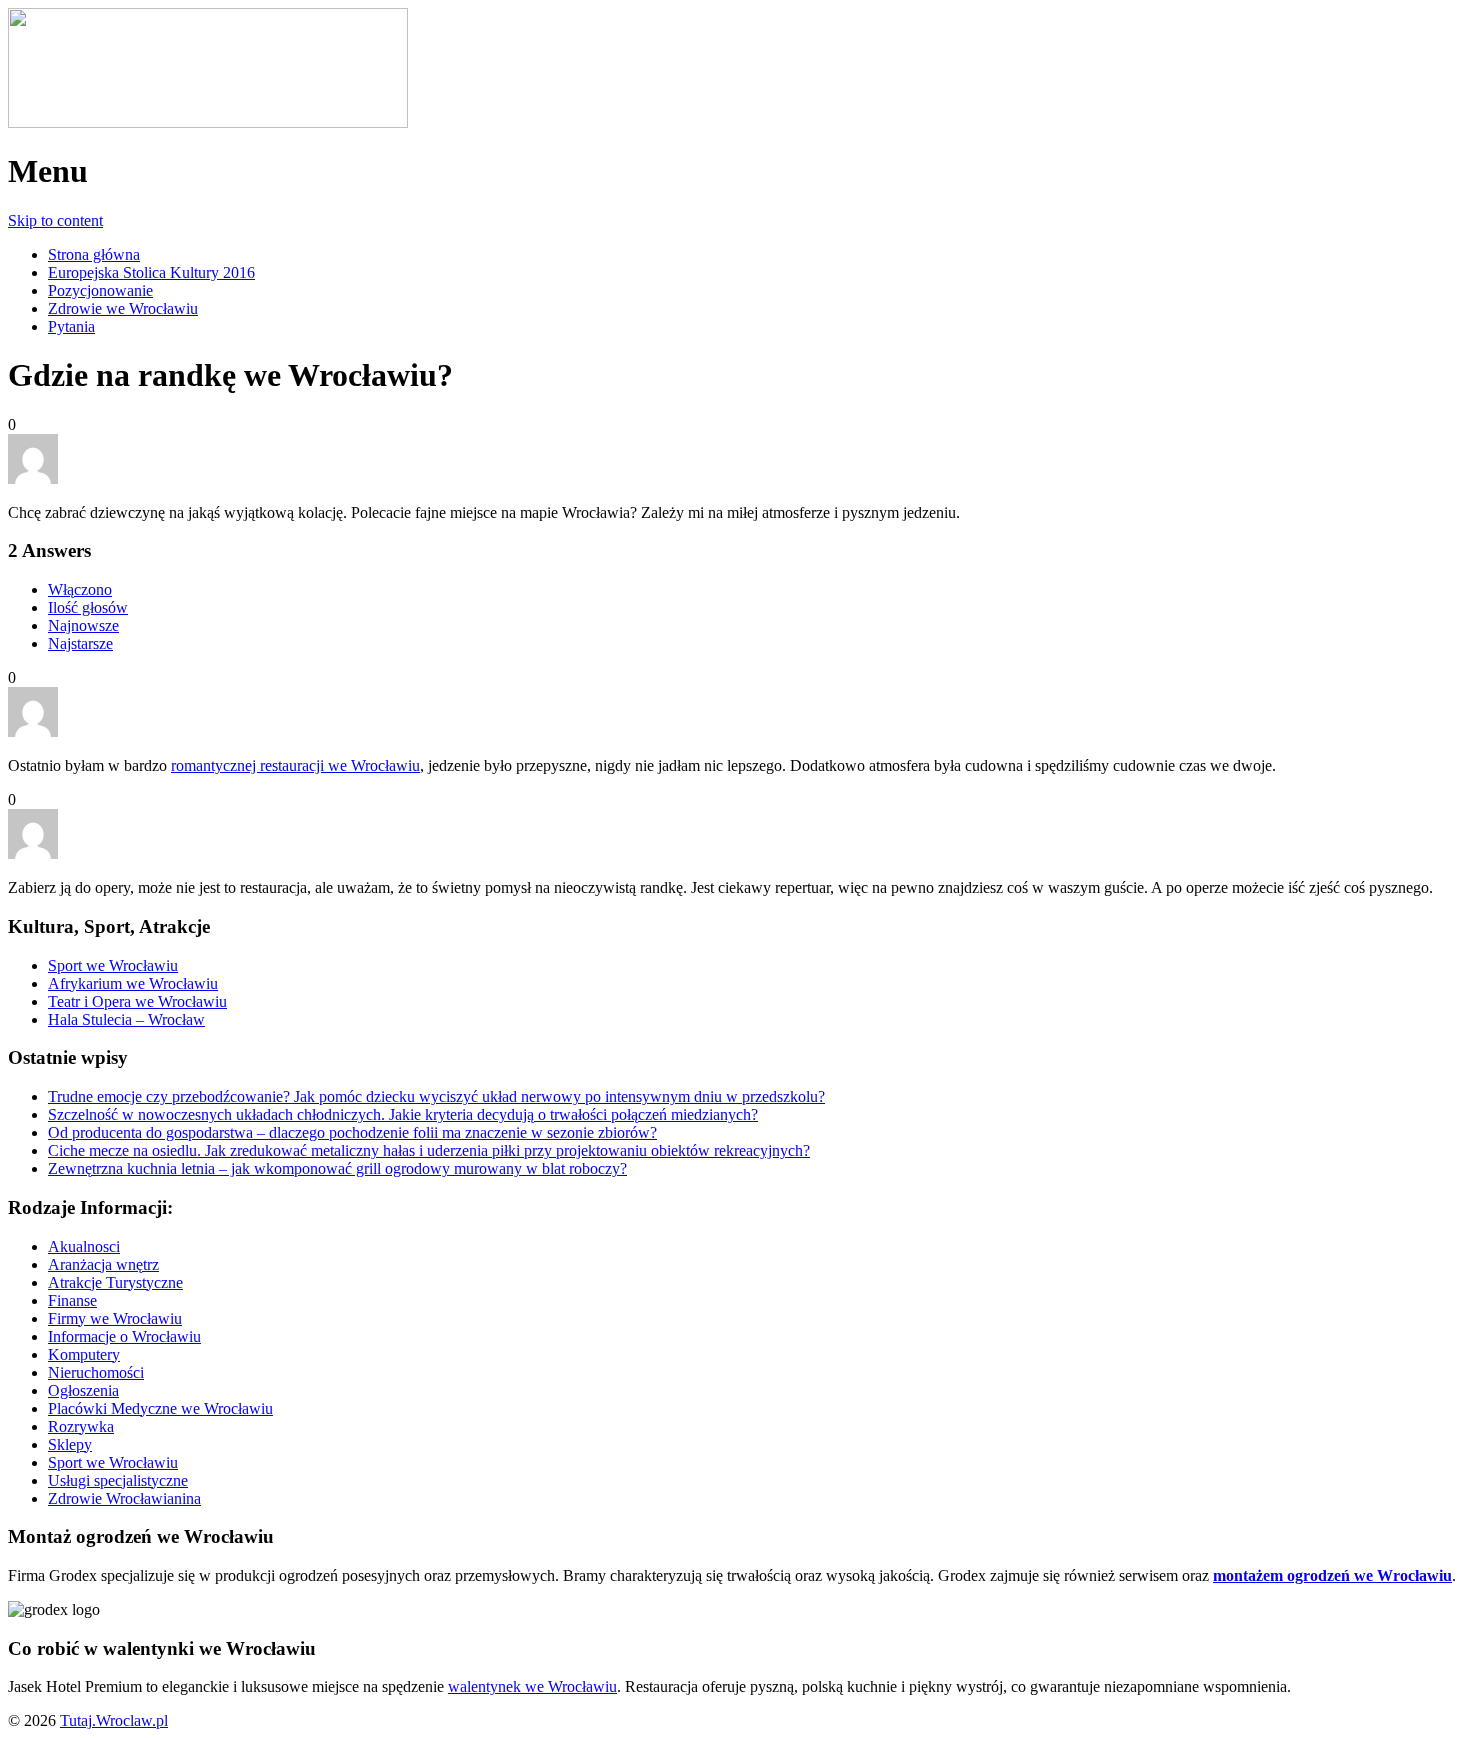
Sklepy (70, 1444)
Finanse (72, 1300)
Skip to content (55, 220)
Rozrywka (81, 1426)
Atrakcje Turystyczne (115, 1282)
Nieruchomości (96, 1372)
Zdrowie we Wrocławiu (123, 308)
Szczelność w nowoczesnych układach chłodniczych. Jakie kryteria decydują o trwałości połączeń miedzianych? (403, 1114)
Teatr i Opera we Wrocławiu (137, 1001)
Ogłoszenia (83, 1390)
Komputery (84, 1354)
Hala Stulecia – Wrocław (126, 1019)
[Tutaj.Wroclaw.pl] (208, 122)
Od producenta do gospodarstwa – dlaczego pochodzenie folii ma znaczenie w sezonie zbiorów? (352, 1132)
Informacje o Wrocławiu (124, 1336)
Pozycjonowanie (100, 290)
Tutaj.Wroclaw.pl (114, 1720)
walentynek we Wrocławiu (532, 1686)
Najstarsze (80, 643)
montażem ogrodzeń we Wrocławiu (1332, 1575)
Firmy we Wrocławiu (115, 1318)
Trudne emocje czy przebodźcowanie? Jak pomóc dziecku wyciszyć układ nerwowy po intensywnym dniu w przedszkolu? (436, 1096)
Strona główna (94, 254)
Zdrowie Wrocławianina (124, 1498)
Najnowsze (83, 625)
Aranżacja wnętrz (103, 1264)
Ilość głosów (88, 607)
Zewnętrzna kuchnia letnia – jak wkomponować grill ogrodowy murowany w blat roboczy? (337, 1168)
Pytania (71, 326)
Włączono (80, 589)
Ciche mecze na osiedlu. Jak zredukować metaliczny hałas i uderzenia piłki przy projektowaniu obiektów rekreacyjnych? (429, 1150)
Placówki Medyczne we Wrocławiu (160, 1408)
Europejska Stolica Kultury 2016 (151, 272)
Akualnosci (84, 1246)
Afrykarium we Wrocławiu (133, 983)
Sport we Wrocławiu (113, 965)
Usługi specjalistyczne (118, 1480)
